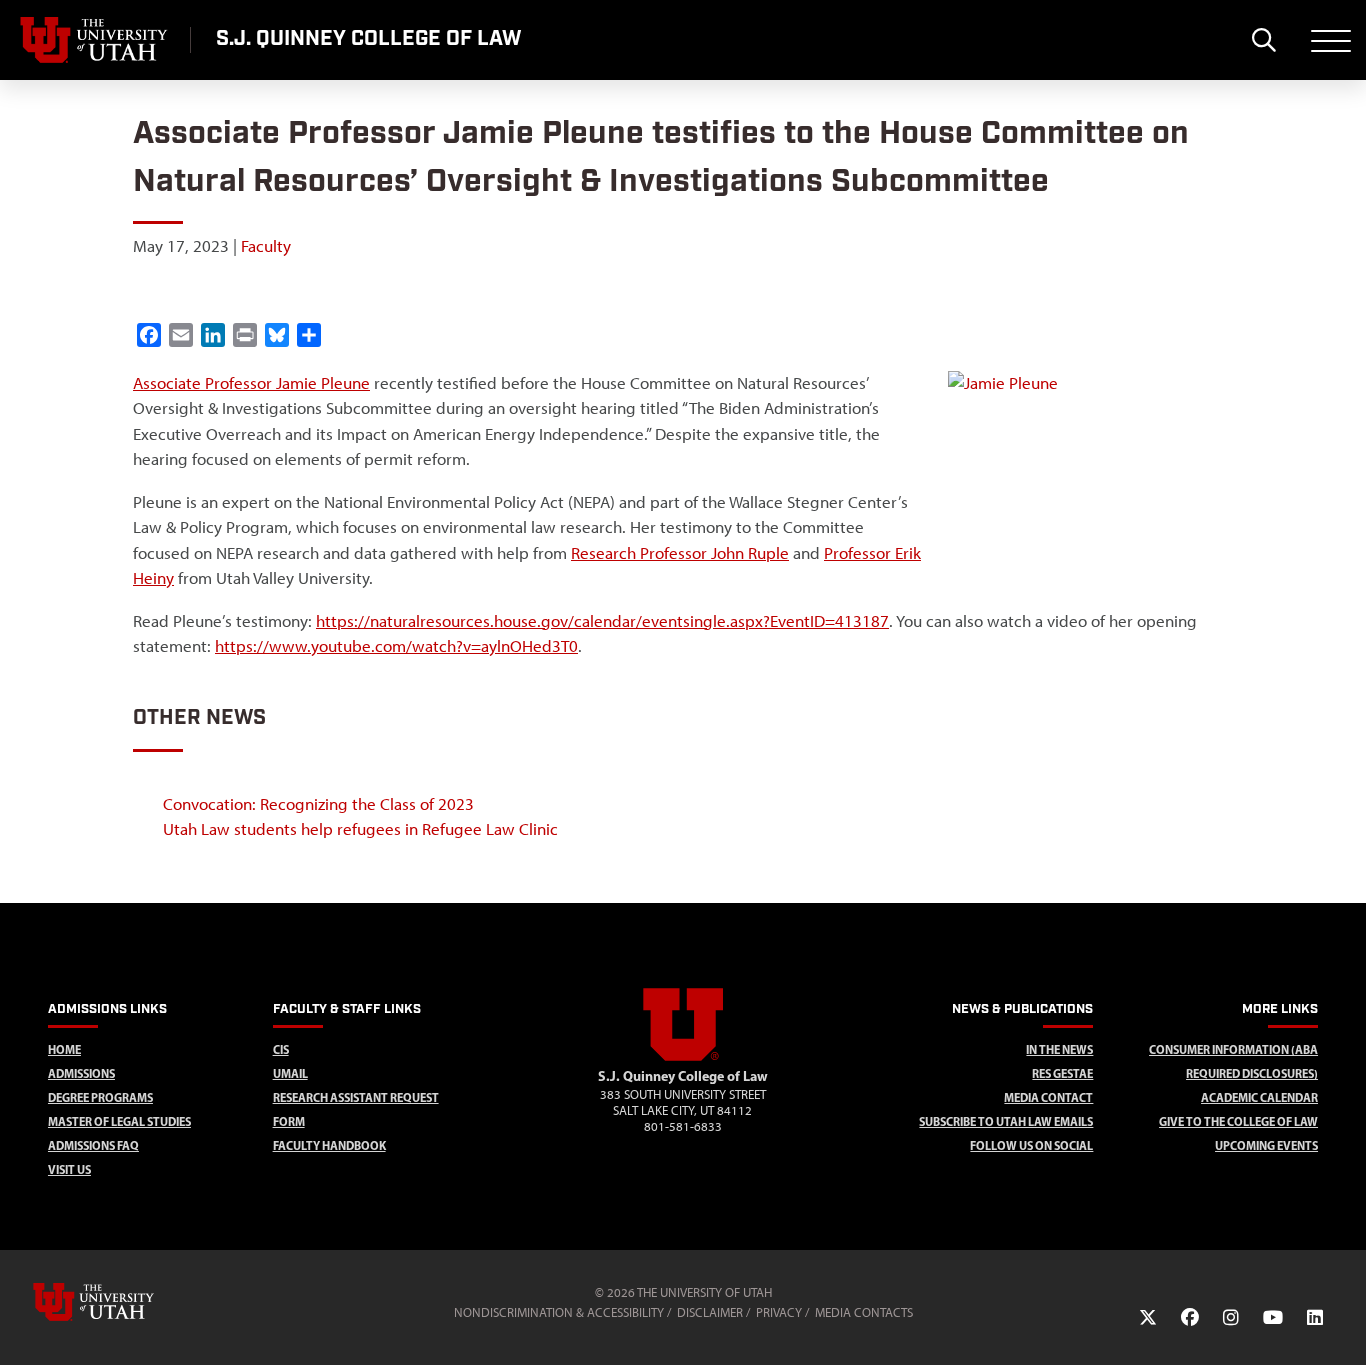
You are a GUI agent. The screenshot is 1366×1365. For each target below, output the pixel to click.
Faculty (266, 246)
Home (64, 1049)
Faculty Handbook (329, 1145)
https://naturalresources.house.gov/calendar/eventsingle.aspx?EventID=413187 (602, 621)
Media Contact (1048, 1097)
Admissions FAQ (93, 1145)
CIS (281, 1049)
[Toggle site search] (1263, 40)
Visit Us (69, 1169)
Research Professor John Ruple (680, 553)
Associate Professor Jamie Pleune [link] (251, 383)
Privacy (779, 1312)
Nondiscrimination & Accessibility (559, 1312)
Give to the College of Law (1238, 1121)
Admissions (81, 1073)
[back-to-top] (1342, 1325)
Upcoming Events (1266, 1145)
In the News (1059, 1049)
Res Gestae (1062, 1073)
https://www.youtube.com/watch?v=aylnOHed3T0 (396, 646)
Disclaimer (710, 1312)
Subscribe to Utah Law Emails (1006, 1121)
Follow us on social (1031, 1145)
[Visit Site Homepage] (683, 1057)
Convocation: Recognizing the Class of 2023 (318, 804)
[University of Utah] (122, 1302)
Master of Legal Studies (119, 1121)
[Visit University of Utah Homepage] (95, 40)
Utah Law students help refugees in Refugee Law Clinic (360, 829)
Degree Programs (100, 1097)
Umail (290, 1073)
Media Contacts (864, 1312)
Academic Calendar (1259, 1097)
